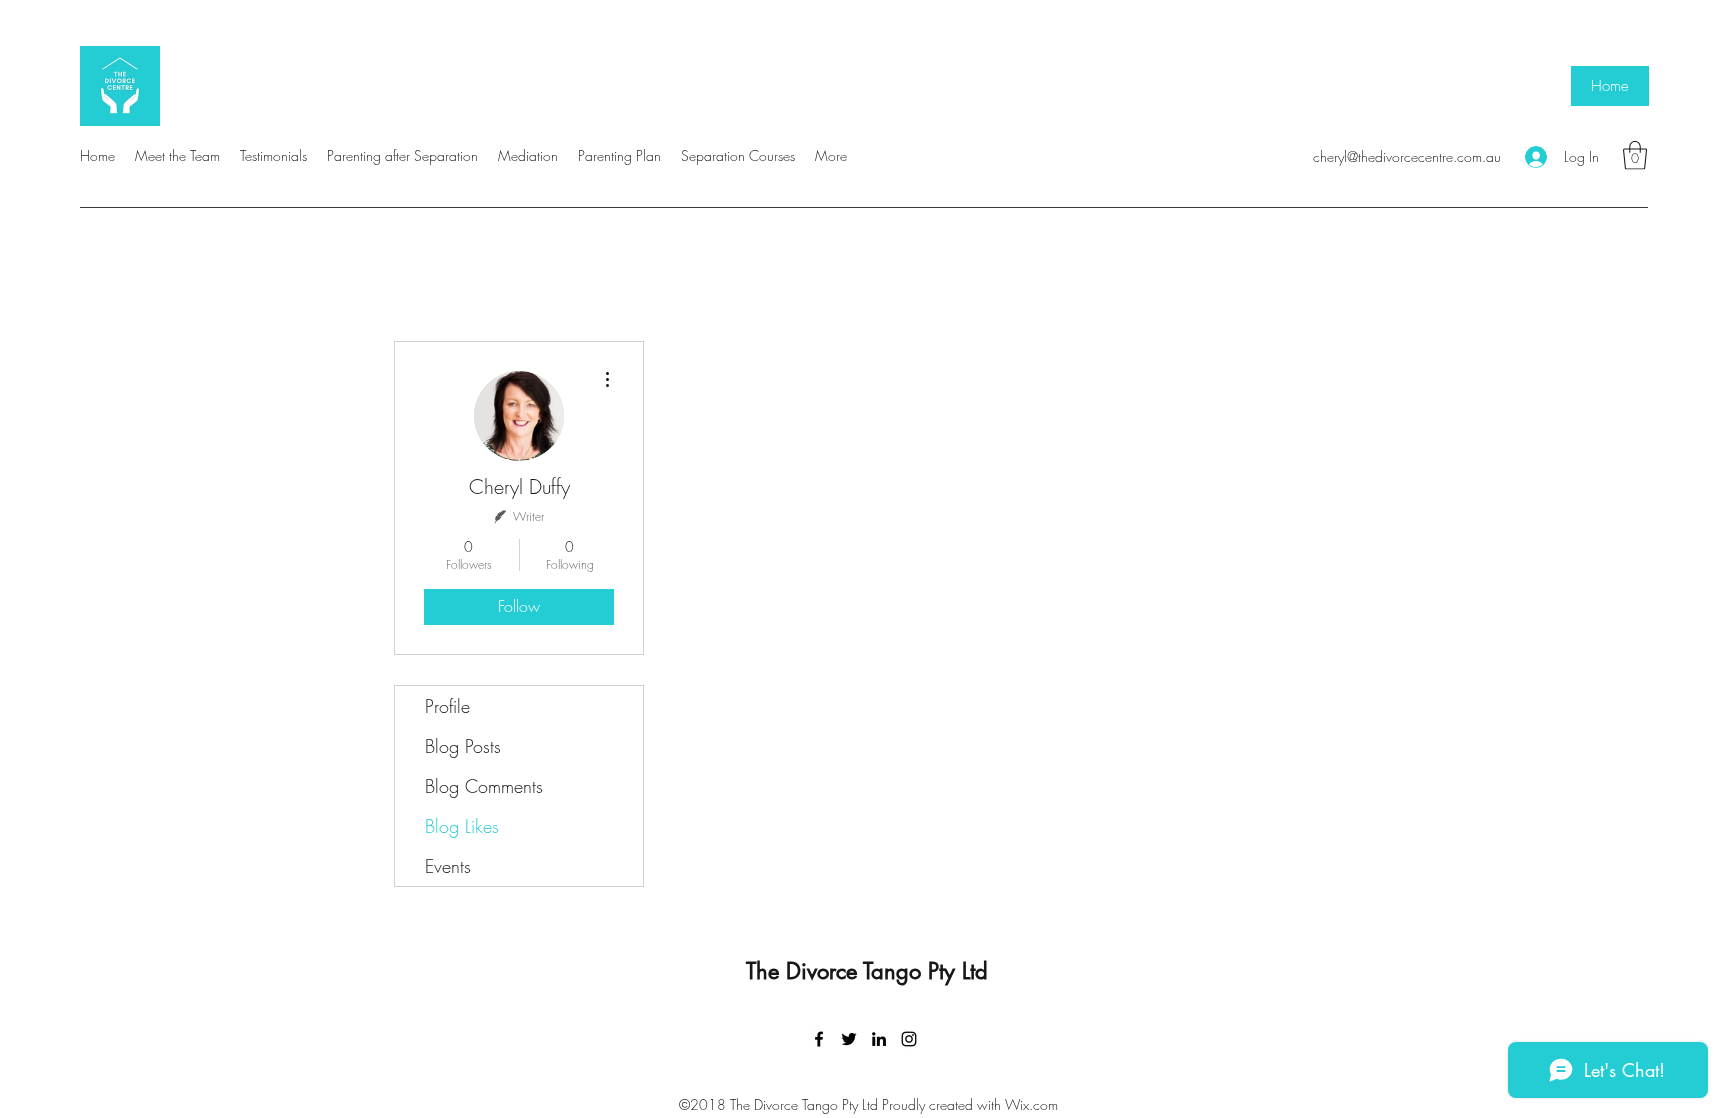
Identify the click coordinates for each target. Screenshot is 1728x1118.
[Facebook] (819, 1039)
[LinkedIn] (879, 1039)
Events (448, 866)
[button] (1635, 155)
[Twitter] (849, 1039)
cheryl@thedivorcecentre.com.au (1407, 156)
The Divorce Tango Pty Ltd (867, 971)
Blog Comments (484, 786)
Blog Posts (463, 746)
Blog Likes (462, 826)
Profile (447, 706)
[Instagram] (909, 1039)
